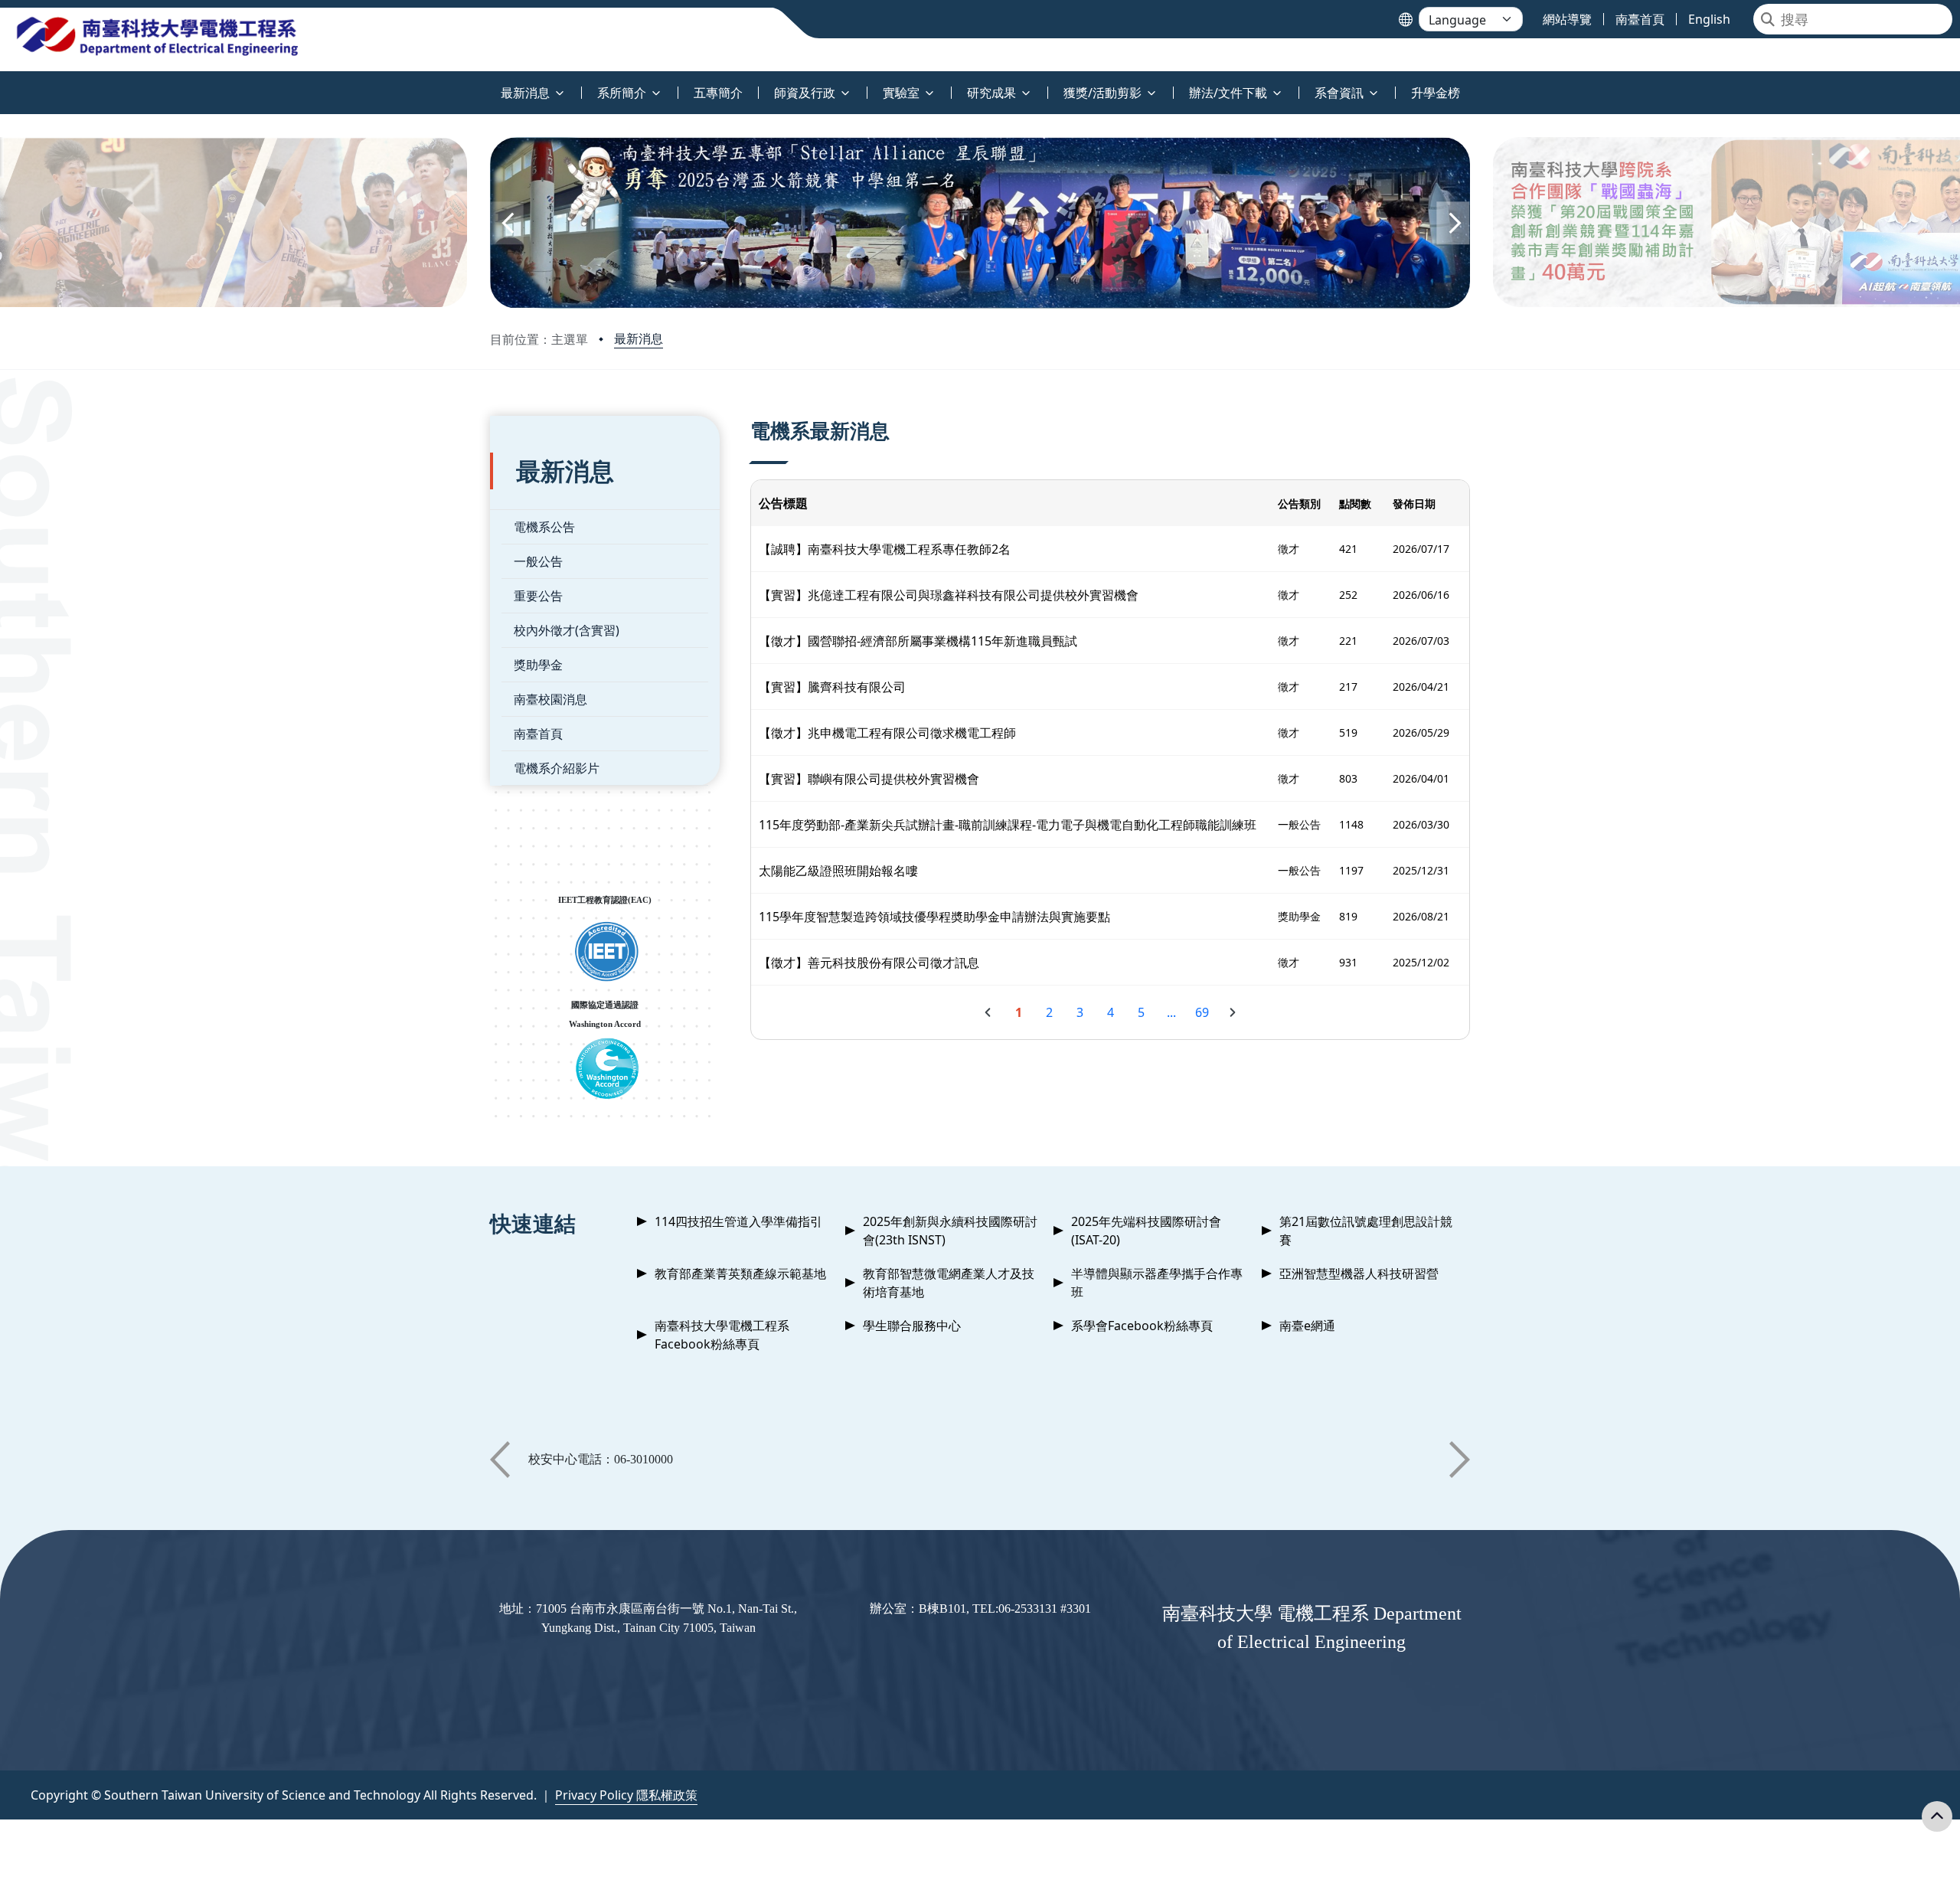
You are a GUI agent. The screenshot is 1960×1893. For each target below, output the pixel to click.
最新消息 (639, 338)
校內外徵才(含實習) (567, 630)
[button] (507, 223)
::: (3, 84)
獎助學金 (538, 665)
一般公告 (538, 561)
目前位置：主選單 (539, 339)
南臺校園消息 (550, 699)
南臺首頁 (538, 734)
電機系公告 (544, 527)
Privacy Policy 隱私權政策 (626, 1795)
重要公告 (538, 596)
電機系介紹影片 (557, 768)
